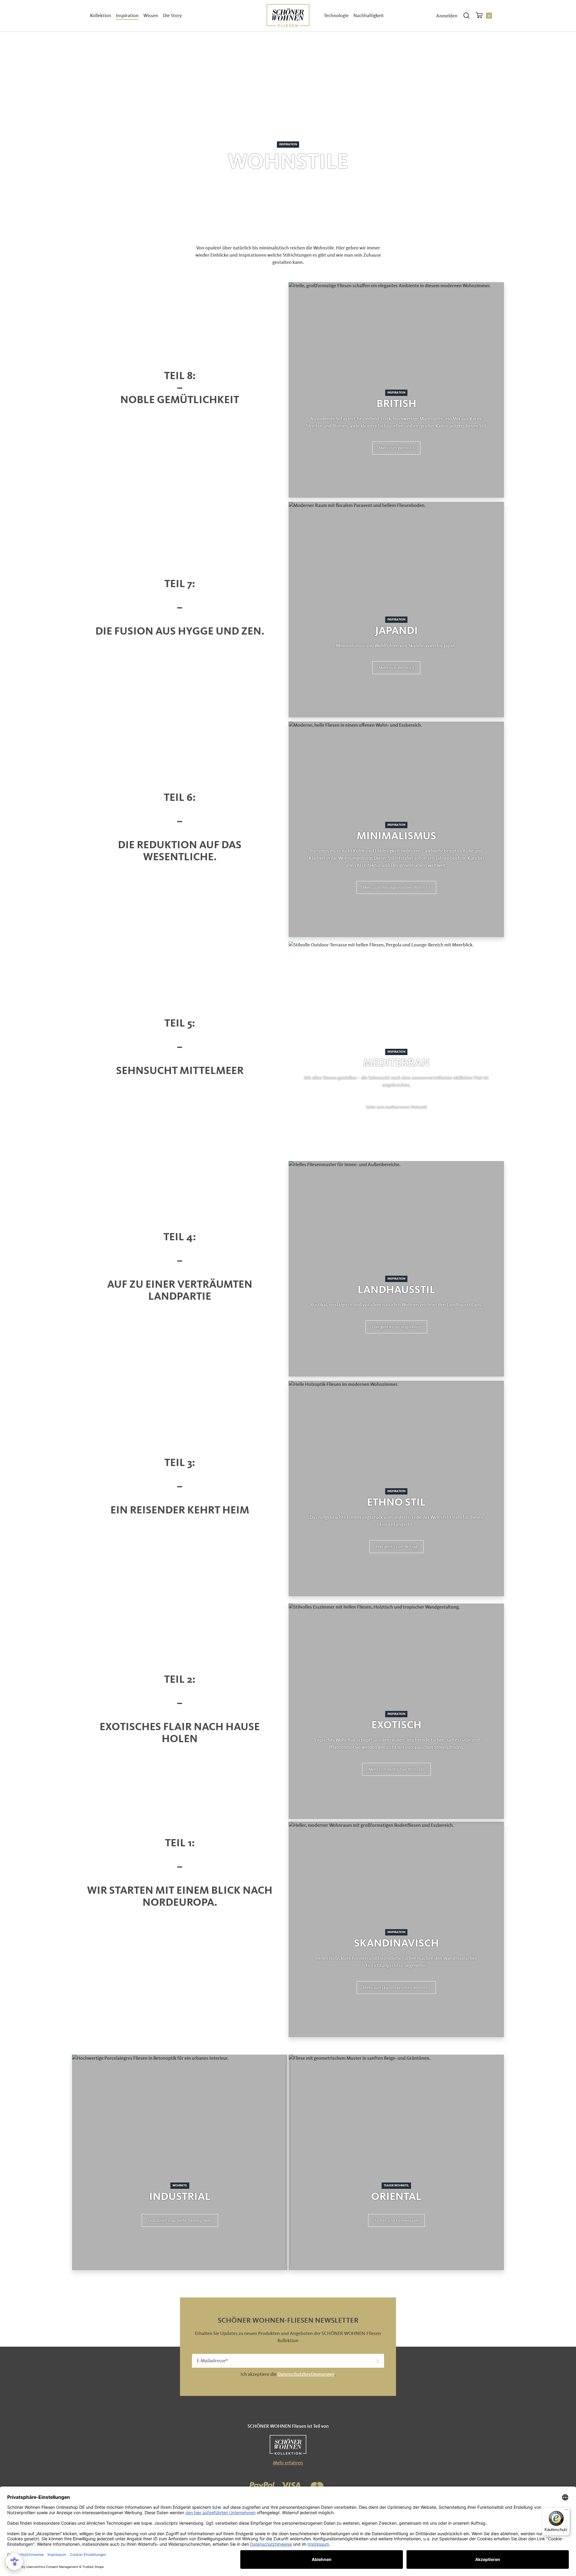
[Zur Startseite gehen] (288, 15)
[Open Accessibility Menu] (14, 2562)
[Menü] (566, 2511)
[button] (396, 448)
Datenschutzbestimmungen (306, 2374)
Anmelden (447, 16)
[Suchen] (466, 16)
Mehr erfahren (288, 2463)
